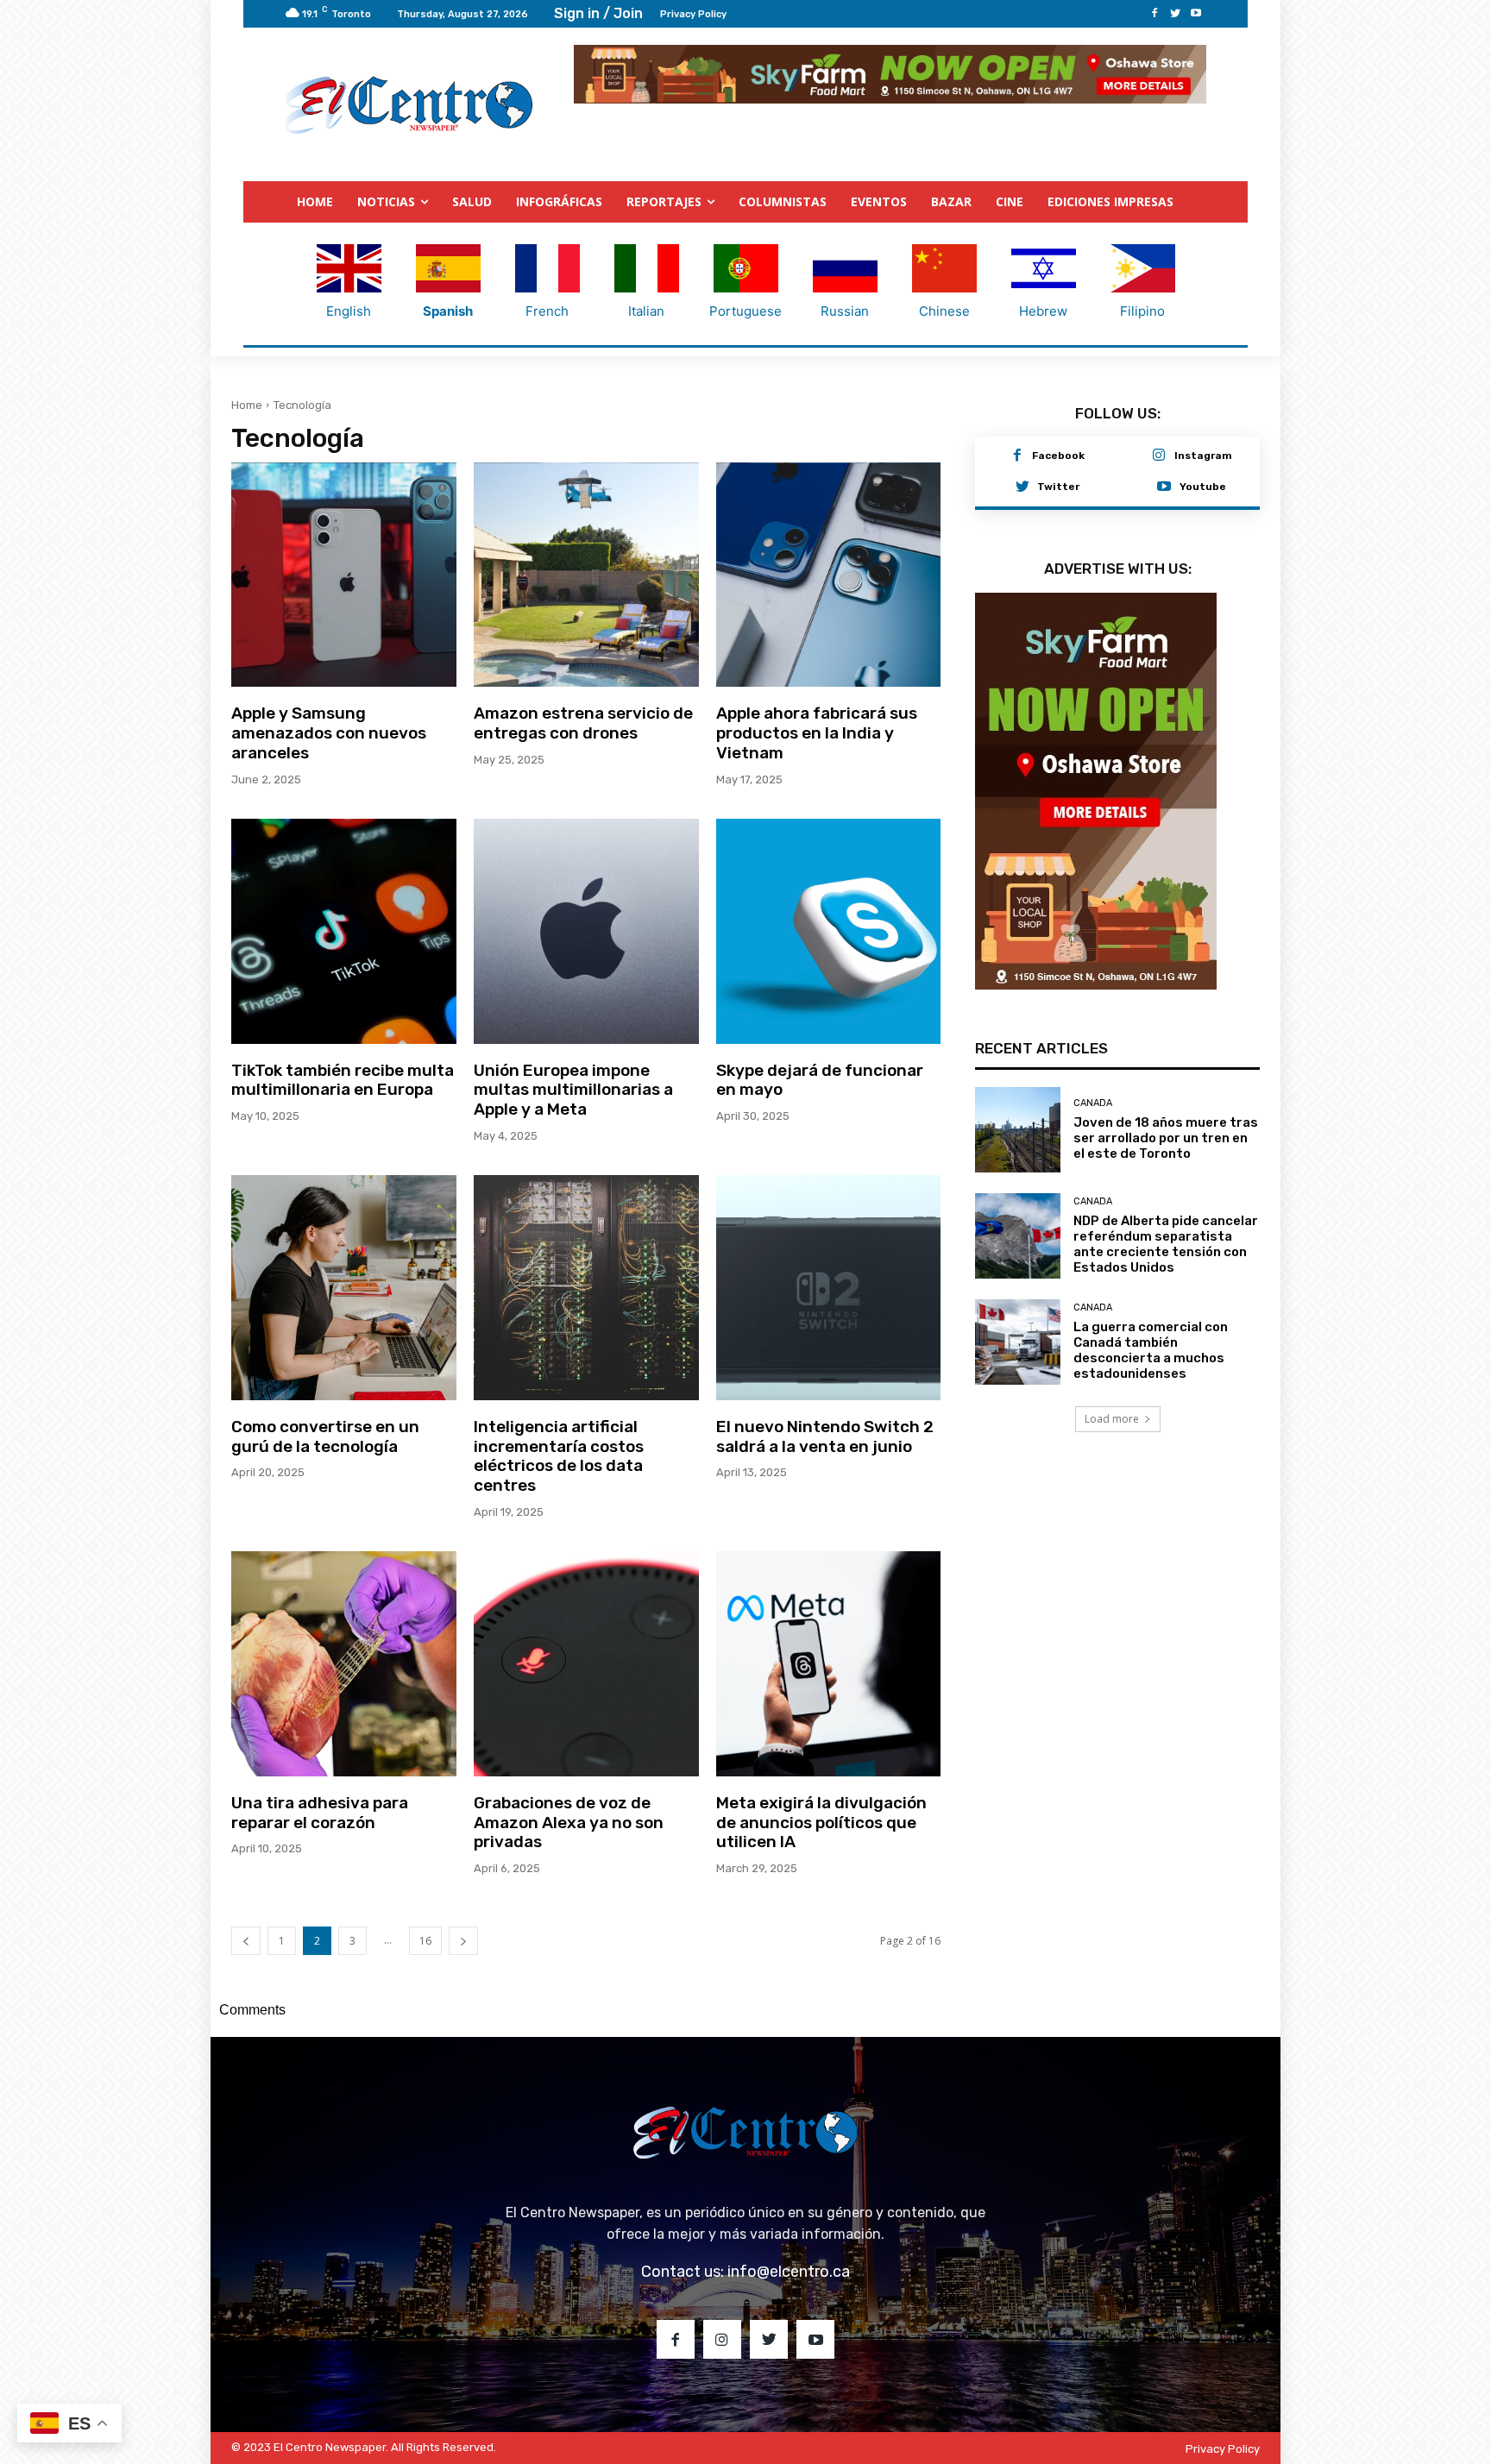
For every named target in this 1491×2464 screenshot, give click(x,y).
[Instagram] (1159, 456)
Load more (1112, 1419)
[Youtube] (1196, 14)
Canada (1093, 1103)
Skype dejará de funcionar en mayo (820, 1080)
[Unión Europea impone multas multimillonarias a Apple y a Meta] (586, 931)
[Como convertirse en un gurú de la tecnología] (344, 1288)
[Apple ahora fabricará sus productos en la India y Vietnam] (829, 575)
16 (425, 1941)
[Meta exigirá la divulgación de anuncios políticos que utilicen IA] (829, 1664)
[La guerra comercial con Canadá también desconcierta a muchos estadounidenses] (1018, 1342)
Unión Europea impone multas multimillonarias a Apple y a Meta (573, 1090)
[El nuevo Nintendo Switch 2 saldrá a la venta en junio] (829, 1288)
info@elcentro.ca (789, 2272)
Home (247, 405)
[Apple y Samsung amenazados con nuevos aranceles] (344, 575)
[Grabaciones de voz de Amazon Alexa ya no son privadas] (586, 1664)
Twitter (1058, 487)
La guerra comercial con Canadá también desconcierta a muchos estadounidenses (1151, 1350)
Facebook (1058, 456)
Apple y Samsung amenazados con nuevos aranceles (329, 733)
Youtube (1203, 487)
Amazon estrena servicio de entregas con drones (583, 723)
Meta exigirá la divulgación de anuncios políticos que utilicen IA (821, 1823)
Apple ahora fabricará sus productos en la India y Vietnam (817, 733)
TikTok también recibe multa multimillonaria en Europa (343, 1080)
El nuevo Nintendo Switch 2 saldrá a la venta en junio (825, 1436)
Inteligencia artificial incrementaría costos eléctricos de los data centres (559, 1456)
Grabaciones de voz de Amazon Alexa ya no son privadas (569, 1823)
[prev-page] (246, 1941)
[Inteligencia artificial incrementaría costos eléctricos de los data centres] (586, 1288)
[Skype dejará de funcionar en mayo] (829, 931)
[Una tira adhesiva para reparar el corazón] (344, 1664)
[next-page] (463, 1941)
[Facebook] (1154, 14)
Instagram (1203, 456)
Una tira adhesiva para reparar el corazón (320, 1813)
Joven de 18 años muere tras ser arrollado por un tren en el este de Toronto (1166, 1138)
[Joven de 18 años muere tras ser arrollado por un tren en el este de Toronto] (1018, 1130)
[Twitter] (1175, 14)
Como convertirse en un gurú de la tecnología (325, 1436)
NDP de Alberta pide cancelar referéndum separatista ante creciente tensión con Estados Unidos (1166, 1244)
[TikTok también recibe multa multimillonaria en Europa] (344, 931)
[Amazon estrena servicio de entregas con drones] (586, 575)
